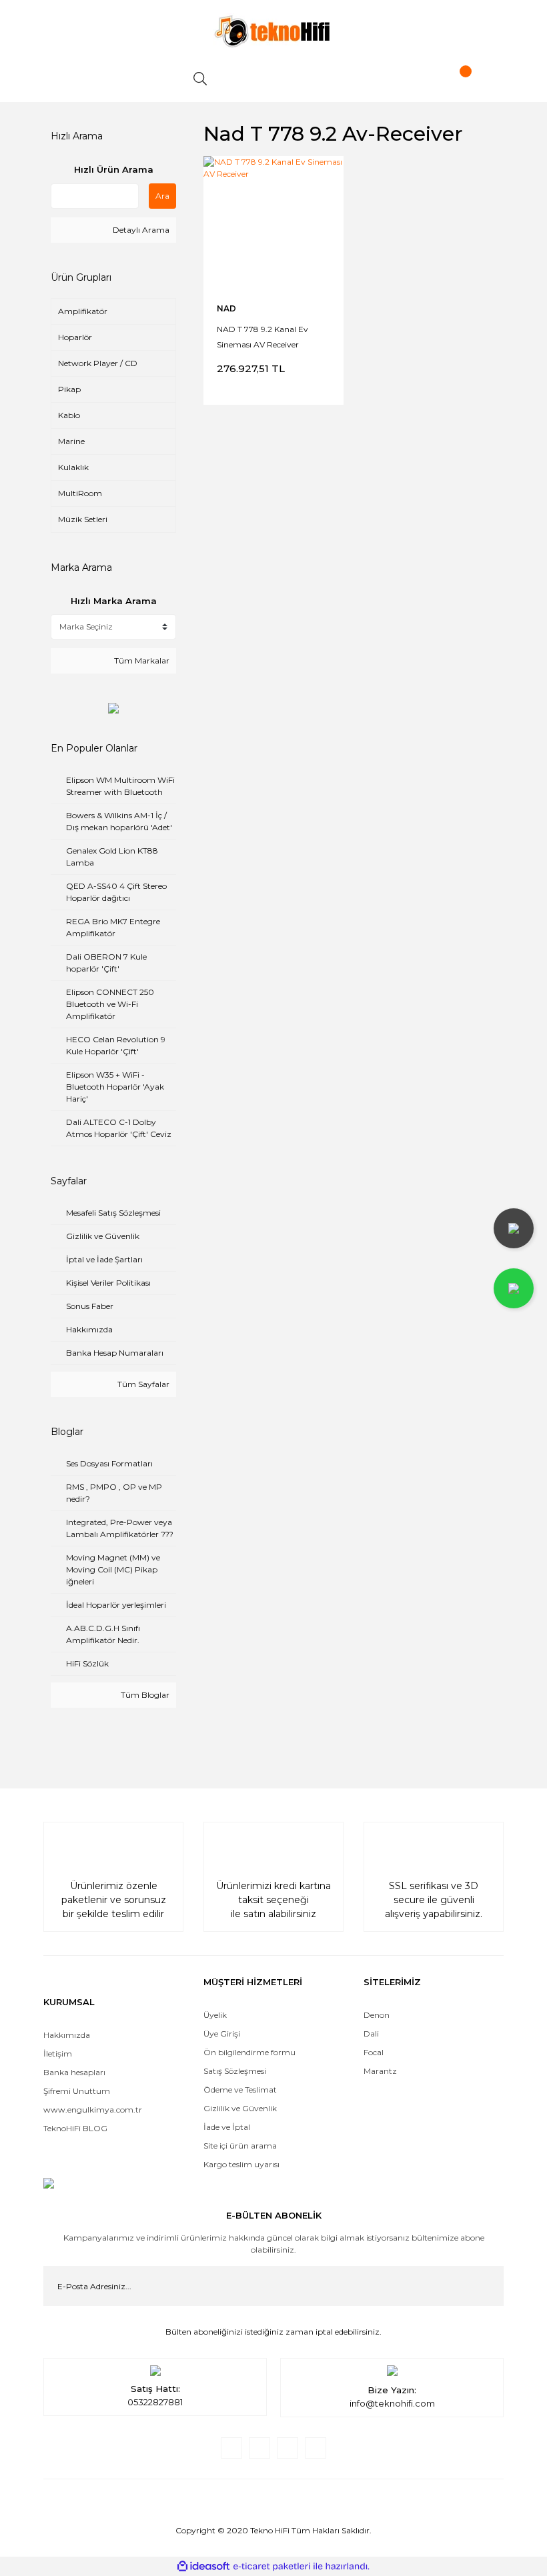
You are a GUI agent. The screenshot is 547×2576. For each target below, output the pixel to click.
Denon (377, 2015)
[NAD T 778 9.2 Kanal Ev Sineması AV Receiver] (273, 226)
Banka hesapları (74, 2072)
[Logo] (273, 31)
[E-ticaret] (272, 2567)
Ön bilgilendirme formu (249, 2052)
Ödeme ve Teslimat (240, 2090)
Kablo (69, 415)
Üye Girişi (222, 2034)
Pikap (69, 389)
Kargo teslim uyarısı (242, 2164)
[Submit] (484, 2286)
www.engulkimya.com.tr (93, 2110)
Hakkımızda (67, 2035)
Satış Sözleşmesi (235, 2071)
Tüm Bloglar (144, 1695)
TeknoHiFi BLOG (75, 2128)
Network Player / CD (98, 363)
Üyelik (215, 2015)
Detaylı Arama (140, 230)
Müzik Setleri (83, 519)
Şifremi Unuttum (77, 2091)
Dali (371, 2034)
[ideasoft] (203, 2566)
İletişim (58, 2054)
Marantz (380, 2071)
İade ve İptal (227, 2127)
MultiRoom (80, 493)
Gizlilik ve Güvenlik (240, 2108)
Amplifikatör (83, 311)
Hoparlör (75, 337)
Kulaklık (73, 467)
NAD (226, 308)
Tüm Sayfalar (142, 1384)
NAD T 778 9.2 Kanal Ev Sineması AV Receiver (262, 336)
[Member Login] (327, 79)
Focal (374, 2052)
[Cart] (454, 79)
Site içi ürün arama (240, 2146)
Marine (71, 441)
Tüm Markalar (141, 661)
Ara (162, 196)
